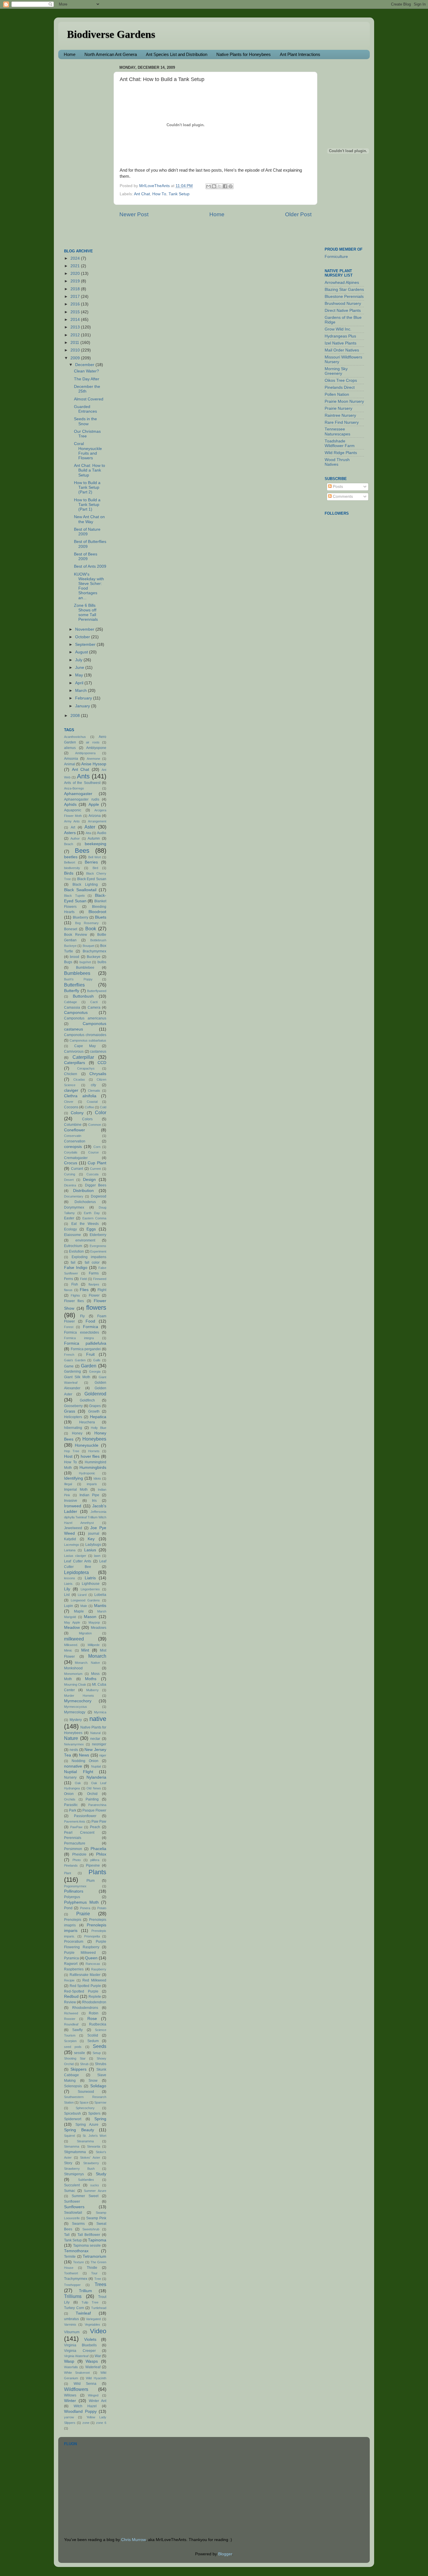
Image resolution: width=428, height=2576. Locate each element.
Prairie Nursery (338, 408)
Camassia (72, 1007)
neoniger (99, 1744)
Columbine (73, 1125)
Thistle (92, 2268)
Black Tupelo (74, 896)
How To (159, 194)
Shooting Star (75, 2058)
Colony (77, 1113)
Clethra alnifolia (80, 1096)
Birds (69, 873)
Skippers (78, 2069)
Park (73, 1810)
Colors (87, 1119)
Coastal (92, 1102)
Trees (100, 2284)
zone (86, 2423)
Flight (102, 1290)
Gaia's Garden (75, 1360)
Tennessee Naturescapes (337, 431)
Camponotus (76, 1013)
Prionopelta (92, 1936)
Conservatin (73, 1136)
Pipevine (93, 1865)
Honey (77, 1433)
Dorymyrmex (74, 1207)
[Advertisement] (87, 151)
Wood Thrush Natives (337, 462)
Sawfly (77, 2030)
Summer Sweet (85, 2196)
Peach (95, 1827)
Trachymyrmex (76, 2279)
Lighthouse (91, 1584)
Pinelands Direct (340, 387)
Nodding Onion (85, 1761)
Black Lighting (85, 885)
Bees (82, 851)
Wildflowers (76, 2389)
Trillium (85, 2291)
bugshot (85, 962)
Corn (97, 1147)
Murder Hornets (79, 1696)
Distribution (83, 1191)
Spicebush (72, 2113)
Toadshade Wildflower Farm (340, 443)
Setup (97, 2053)
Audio (102, 833)
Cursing (70, 1174)
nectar (95, 1739)
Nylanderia (96, 1777)
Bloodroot (97, 912)
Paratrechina (97, 1805)
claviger (71, 1090)
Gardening (72, 1371)
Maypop (94, 1622)
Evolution (76, 1251)
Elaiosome (72, 1235)
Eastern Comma (94, 1218)
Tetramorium (94, 2256)
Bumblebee (85, 968)
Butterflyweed (97, 991)
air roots (93, 742)
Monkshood (73, 1668)
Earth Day (92, 1213)
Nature (71, 1738)
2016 (76, 304)
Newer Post (134, 214)
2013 (76, 327)
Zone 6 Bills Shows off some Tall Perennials (86, 613)
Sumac (70, 2191)
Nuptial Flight (79, 1772)
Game (69, 1366)
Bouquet (89, 946)
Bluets (101, 917)
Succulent (72, 2185)
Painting (92, 1799)
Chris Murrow (133, 2540)
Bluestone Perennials (344, 297)
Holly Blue (99, 1428)
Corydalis (71, 1152)
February (84, 698)
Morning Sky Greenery (336, 371)
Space (84, 2102)
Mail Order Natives (342, 350)
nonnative (73, 1766)
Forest (69, 1327)
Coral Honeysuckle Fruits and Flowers (88, 451)
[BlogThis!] (214, 186)
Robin (94, 2013)
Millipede (94, 1645)
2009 (76, 358)
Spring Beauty (79, 2130)
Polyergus (72, 1897)
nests (74, 1750)
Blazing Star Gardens (344, 290)
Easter (69, 1218)
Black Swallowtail (80, 890)
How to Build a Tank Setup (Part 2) (87, 487)
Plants (97, 1872)
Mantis (100, 1606)
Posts (337, 487)
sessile (79, 2053)
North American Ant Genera (111, 54)
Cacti (94, 1002)
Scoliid (93, 2035)
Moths (91, 1679)
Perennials (73, 1838)
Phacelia (98, 1849)
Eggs (91, 1229)
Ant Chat (142, 194)
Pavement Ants (75, 1821)
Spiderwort (73, 2119)
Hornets (94, 1451)
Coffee (89, 1107)
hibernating (73, 1428)
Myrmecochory (78, 1701)
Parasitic (71, 1805)
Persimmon (73, 1849)
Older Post (298, 214)
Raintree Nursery (340, 415)
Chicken (71, 1074)
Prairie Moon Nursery (344, 401)
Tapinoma (97, 2240)
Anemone (93, 759)
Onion (69, 1794)
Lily (67, 1589)
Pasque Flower (94, 1810)
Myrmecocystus (76, 1707)
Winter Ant (98, 2401)
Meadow (72, 1628)
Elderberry (98, 1235)
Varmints (70, 2324)
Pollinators (74, 1891)
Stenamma (72, 2146)
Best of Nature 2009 (87, 532)
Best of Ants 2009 (90, 566)
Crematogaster (76, 1158)
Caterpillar (83, 1057)
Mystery (76, 1720)
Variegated (93, 2319)
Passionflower (85, 1816)
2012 (76, 335)
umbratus (71, 2319)
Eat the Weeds (85, 1224)
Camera (94, 1007)
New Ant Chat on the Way (89, 519)
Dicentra (70, 1185)
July (79, 660)
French (69, 1355)
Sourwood (86, 2092)
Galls (97, 1360)
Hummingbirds (93, 1468)
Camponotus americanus (85, 1018)
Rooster (70, 2019)
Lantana (70, 1550)
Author (75, 838)
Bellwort (70, 862)
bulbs (102, 962)
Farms (94, 1273)
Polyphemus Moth (81, 1902)
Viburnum (72, 2332)
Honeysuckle (87, 1445)
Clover (69, 1102)
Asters (70, 833)
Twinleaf (83, 2313)
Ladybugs (93, 1545)
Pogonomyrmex (75, 1886)
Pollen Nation (337, 394)
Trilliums (73, 2296)
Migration (85, 1633)
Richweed (71, 2013)
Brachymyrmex (94, 951)
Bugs (68, 962)
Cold (103, 1107)
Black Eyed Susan (92, 879)
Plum (91, 1881)
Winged (93, 2395)
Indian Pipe (89, 1495)
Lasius (90, 1550)
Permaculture (75, 1843)
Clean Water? (86, 371)
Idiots (97, 1478)
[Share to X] (220, 186)
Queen (91, 1958)
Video (98, 2331)
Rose (92, 2019)
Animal (70, 764)
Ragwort (71, 1964)
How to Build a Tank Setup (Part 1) (87, 505)
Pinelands (71, 1865)
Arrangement (97, 821)
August (82, 652)
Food (90, 1321)
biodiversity (72, 868)
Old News (94, 1788)
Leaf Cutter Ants (78, 1561)
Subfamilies (86, 2180)
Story (68, 2163)
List (67, 1595)
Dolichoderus (85, 1202)
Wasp (69, 2361)
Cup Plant (97, 1163)
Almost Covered (89, 399)
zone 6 (101, 2423)
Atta (88, 833)
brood (75, 957)
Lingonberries (90, 1589)
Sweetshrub (91, 2229)
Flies (84, 1290)
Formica (91, 1327)
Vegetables (92, 2324)
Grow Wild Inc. (338, 329)
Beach (69, 844)
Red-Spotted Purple (81, 1991)
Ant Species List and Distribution (177, 54)
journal (94, 1534)
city (93, 1085)
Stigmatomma (75, 2152)
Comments (342, 496)
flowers (96, 1308)
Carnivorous (74, 1051)
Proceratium (74, 1942)
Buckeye (94, 957)
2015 (76, 312)
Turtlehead (99, 2308)
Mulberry (92, 1690)
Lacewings (72, 1545)
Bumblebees (77, 973)
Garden (89, 1366)
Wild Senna (85, 2384)
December (85, 365)
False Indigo (76, 1268)
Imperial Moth (76, 1490)
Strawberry (91, 2163)
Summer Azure (95, 2191)
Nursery (70, 1777)
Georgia (95, 1371)
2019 (76, 281)
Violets (90, 2339)
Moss (95, 1674)
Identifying (74, 1478)
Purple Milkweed (80, 1953)
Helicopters (73, 1417)
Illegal (68, 1484)
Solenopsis (73, 2086)
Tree (98, 2279)
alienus (70, 748)
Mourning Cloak (75, 1684)
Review (70, 2002)
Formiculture (336, 257)
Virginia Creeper (80, 2351)
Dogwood (99, 1196)
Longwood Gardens (85, 1600)
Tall (67, 2235)
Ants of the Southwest (82, 783)
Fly (82, 1316)
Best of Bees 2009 (86, 556)
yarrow (69, 2417)
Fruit (90, 1354)
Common (95, 1125)
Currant (77, 1169)
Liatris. (69, 1584)
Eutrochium (73, 1246)
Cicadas (79, 1079)
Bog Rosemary (87, 923)
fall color (92, 1262)
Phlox (101, 1854)
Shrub (84, 2064)
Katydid (70, 1539)
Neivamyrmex (74, 1744)
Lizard (82, 1595)
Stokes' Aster (90, 2157)
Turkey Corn (74, 2308)
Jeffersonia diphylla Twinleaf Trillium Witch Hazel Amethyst (85, 1517)
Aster (90, 827)
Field (83, 1279)
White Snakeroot (77, 2373)
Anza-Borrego (74, 788)
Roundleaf (71, 2024)
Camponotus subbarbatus (88, 1040)
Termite (70, 2257)
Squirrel (69, 2136)
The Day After (87, 379)
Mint (85, 1650)
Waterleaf (93, 2367)
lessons (70, 1578)
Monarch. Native (87, 1663)
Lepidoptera (76, 1572)
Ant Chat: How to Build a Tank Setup (90, 470)
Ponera (85, 1908)
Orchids (70, 1799)
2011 (75, 343)
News (84, 1755)
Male (84, 1606)
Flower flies (74, 1301)
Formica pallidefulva (85, 1343)
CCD (102, 1063)
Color (101, 1112)
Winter (70, 2401)
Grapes (95, 1406)
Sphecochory (85, 2108)
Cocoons (71, 1107)
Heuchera (87, 1422)
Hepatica (98, 1417)
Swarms (78, 2224)
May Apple (72, 1622)
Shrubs (101, 2064)
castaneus (98, 1051)
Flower (94, 1295)
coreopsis (73, 1147)
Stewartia (94, 2146)
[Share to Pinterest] (231, 186)
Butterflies (74, 985)
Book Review (76, 935)
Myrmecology (75, 1712)
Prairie (83, 1914)
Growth (94, 1411)
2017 (76, 297)
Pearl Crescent (79, 1833)
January (83, 706)
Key (91, 1539)
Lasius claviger (75, 1556)
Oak (78, 1783)
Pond (68, 1908)
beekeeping (95, 844)
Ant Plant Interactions (300, 54)
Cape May (85, 1046)
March (82, 691)
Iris (94, 1501)
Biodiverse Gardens (111, 34)
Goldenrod (95, 1394)
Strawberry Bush (79, 2169)
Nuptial (96, 1766)
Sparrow (100, 2102)
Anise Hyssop (94, 764)
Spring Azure (87, 2125)
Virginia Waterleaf (76, 2356)
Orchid (92, 1794)
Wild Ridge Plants (341, 453)
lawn (97, 1556)
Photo (77, 1860)
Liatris (90, 1578)
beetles (71, 857)
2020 (76, 274)
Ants (83, 776)
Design (89, 1180)
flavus (68, 1290)
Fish (75, 1284)
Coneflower (75, 1130)
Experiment (98, 1251)
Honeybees (94, 1439)
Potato (102, 1908)
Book (91, 929)
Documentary (74, 1196)
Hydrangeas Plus (340, 336)
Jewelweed (73, 1528)
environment (85, 1240)
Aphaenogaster (78, 794)
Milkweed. (71, 1645)
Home (70, 54)
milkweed (74, 1639)
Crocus (71, 1163)
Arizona (95, 816)
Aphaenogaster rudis (82, 799)
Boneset (71, 929)
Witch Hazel (85, 2406)
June (80, 668)
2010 (76, 350)
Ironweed (73, 1506)
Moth (68, 1679)
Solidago (98, 2086)
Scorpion (70, 2041)
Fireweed (100, 1279)
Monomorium (73, 1674)
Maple (79, 1611)
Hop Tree (72, 1451)
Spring (100, 2119)
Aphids (70, 805)
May (80, 675)
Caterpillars (75, 1063)
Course (93, 1152)
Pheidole (79, 1854)
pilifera (95, 1860)
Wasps (92, 2361)
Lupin (69, 1606)
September (86, 645)
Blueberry (81, 917)
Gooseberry (73, 1406)
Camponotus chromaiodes (85, 1035)
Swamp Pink (96, 2218)
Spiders (94, 2113)
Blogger (225, 2554)
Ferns (69, 1279)
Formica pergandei (86, 1349)
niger (103, 1755)
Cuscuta (92, 1174)
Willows (70, 2395)
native (98, 1719)
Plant (68, 1873)
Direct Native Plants (343, 311)
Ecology (70, 1229)
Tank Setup (179, 194)
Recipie (69, 1980)
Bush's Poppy (78, 979)
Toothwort (71, 2273)
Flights (75, 1295)
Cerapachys (86, 1068)
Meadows (99, 1628)
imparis (92, 1484)
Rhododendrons (85, 2008)
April (80, 683)
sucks (95, 2185)
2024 (76, 258)
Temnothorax (76, 2251)
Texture (78, 2262)
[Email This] (208, 186)
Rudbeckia (98, 2024)
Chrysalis (98, 1074)
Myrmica (100, 1712)
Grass (70, 1411)
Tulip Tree (90, 2302)
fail (73, 1262)
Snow (93, 2081)
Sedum (93, 2041)
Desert (69, 1180)
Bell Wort (95, 857)
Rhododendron (94, 2002)
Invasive (71, 1501)
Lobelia (100, 1595)
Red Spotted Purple (85, 1986)
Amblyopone (96, 748)
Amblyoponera (85, 753)
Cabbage (70, 1002)
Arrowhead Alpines (342, 283)
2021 (76, 266)
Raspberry (99, 1969)
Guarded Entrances (85, 409)
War (98, 2356)
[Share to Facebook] (225, 186)
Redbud (71, 1996)
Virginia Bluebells (80, 2345)
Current (95, 1169)
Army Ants (72, 821)
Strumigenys (74, 2174)
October (83, 637)
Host (68, 1456)
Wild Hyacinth (96, 2378)
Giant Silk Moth (77, 1377)
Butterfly (72, 991)
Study (101, 2174)
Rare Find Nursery (342, 422)
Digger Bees (96, 1185)
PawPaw (76, 1827)
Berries (91, 862)
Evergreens (98, 1246)
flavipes (94, 1284)
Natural (95, 1733)
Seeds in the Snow (85, 421)
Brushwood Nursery (343, 304)
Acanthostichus (75, 737)
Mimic (68, 1650)
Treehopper (72, 2285)
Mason (90, 1617)
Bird (95, 868)
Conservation (75, 1141)
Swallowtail (73, 2213)
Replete (95, 1997)
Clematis (94, 1091)
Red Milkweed (94, 1980)
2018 (76, 289)
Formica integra (79, 1338)
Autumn (94, 838)
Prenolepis (73, 1920)
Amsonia (71, 759)
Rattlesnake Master (85, 1975)
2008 (76, 716)
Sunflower (72, 2202)
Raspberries (74, 1969)
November (85, 629)
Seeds (100, 2046)
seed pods (73, 2047)
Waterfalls (71, 2367)
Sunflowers (74, 2207)
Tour (94, 2273)
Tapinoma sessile (87, 2246)
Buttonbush (83, 996)
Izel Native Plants (341, 343)
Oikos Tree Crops (341, 380)
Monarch (97, 1656)
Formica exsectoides (82, 1332)
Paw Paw (99, 1821)
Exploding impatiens (89, 1257)
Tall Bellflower (89, 2235)
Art (73, 827)
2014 (76, 320)
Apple (94, 805)
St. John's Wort (94, 2136)
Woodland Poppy (80, 2411)
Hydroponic (87, 1473)
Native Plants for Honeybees (244, 54)
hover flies (90, 1456)
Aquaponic (73, 810)
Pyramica (71, 1958)
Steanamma (85, 2141)
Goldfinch (87, 1400)
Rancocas (93, 1964)
